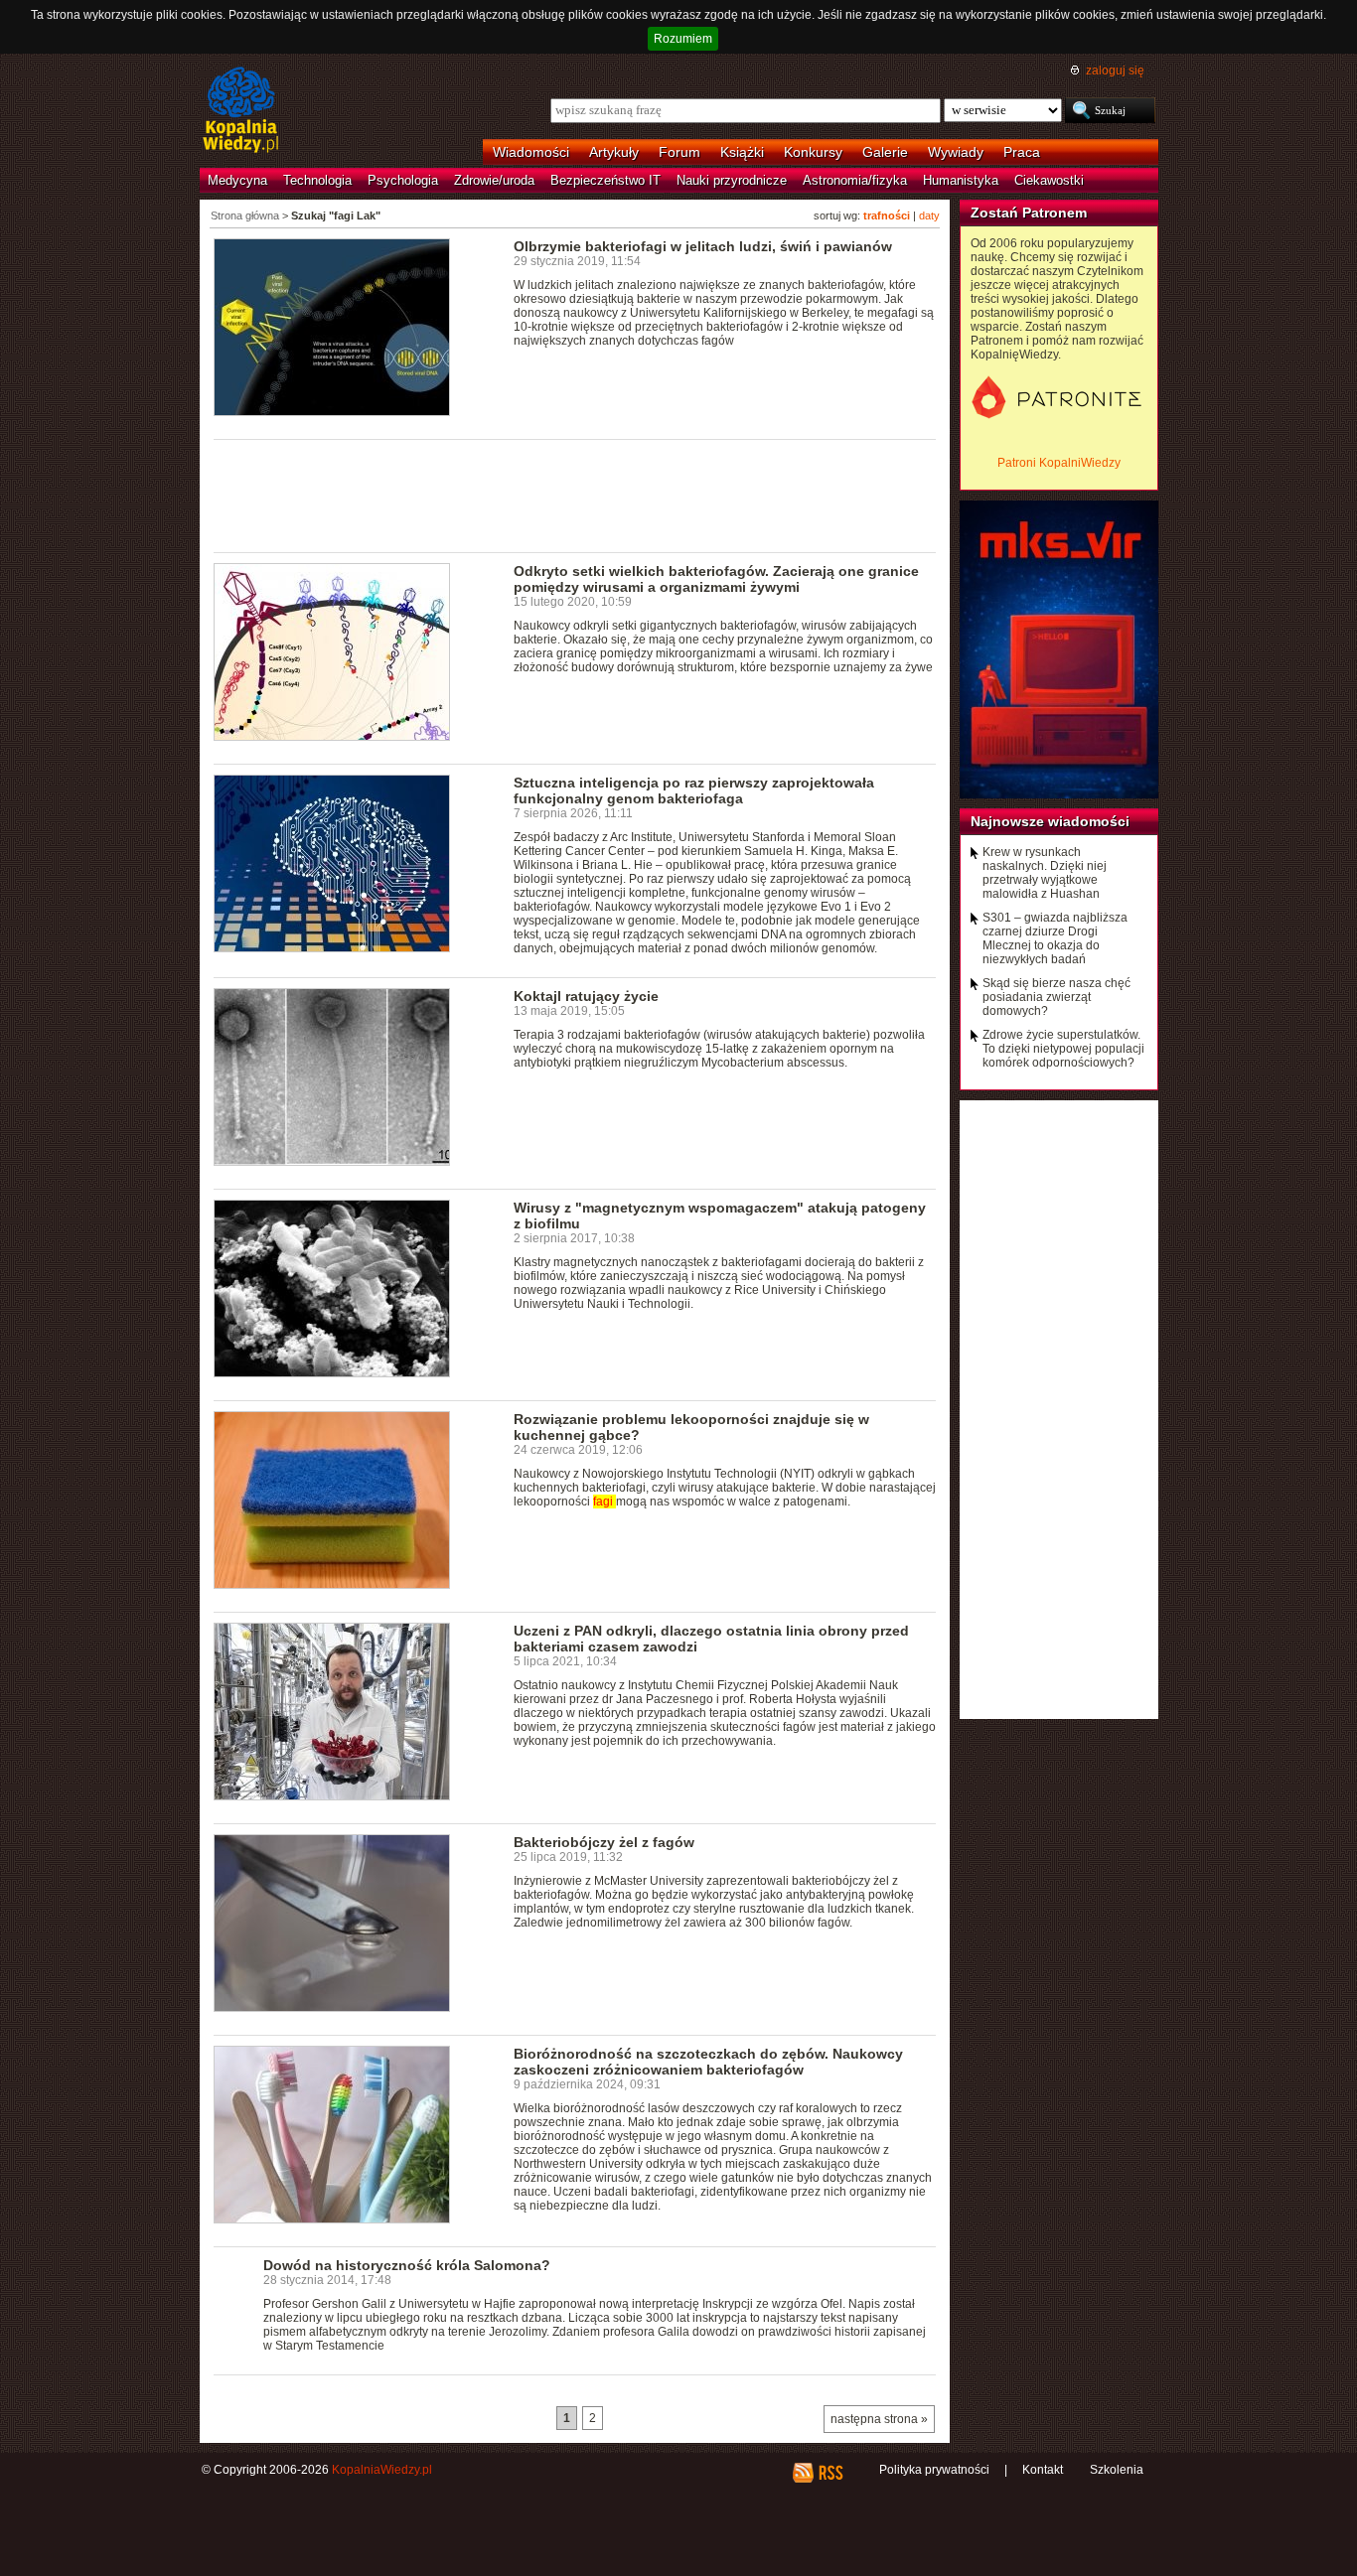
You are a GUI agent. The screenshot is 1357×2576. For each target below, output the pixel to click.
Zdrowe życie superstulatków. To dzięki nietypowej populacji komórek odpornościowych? (1063, 1049)
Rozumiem (683, 39)
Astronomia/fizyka (855, 180)
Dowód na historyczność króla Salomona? (407, 2265)
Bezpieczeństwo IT (605, 180)
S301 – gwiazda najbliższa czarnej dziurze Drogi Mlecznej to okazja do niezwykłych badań (1055, 938)
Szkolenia (1117, 2470)
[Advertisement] (575, 495)
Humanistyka (961, 180)
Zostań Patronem (1029, 213)
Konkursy (813, 152)
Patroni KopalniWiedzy (1059, 463)
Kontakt (1043, 2470)
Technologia (317, 180)
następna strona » (879, 2419)
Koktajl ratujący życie (586, 996)
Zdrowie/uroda (494, 180)
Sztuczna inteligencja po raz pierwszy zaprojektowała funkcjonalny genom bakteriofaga (694, 790)
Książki (742, 152)
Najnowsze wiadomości (1050, 821)
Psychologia (403, 180)
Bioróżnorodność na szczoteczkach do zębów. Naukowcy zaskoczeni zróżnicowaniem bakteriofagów (708, 2062)
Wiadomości (531, 152)
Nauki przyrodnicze (732, 180)
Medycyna (237, 180)
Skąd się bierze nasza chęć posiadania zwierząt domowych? (1056, 997)
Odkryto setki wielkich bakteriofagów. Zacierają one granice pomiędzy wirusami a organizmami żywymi (716, 579)
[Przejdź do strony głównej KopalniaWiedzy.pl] (241, 111)
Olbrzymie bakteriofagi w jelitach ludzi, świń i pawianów (703, 246)
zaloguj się (1115, 71)
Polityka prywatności (934, 2470)
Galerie (885, 152)
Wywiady (956, 152)
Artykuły (614, 152)
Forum (679, 152)
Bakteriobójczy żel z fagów (604, 1842)
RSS (830, 2473)
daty (929, 215)
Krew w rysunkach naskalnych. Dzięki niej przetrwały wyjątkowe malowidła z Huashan (1045, 873)
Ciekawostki (1049, 180)
